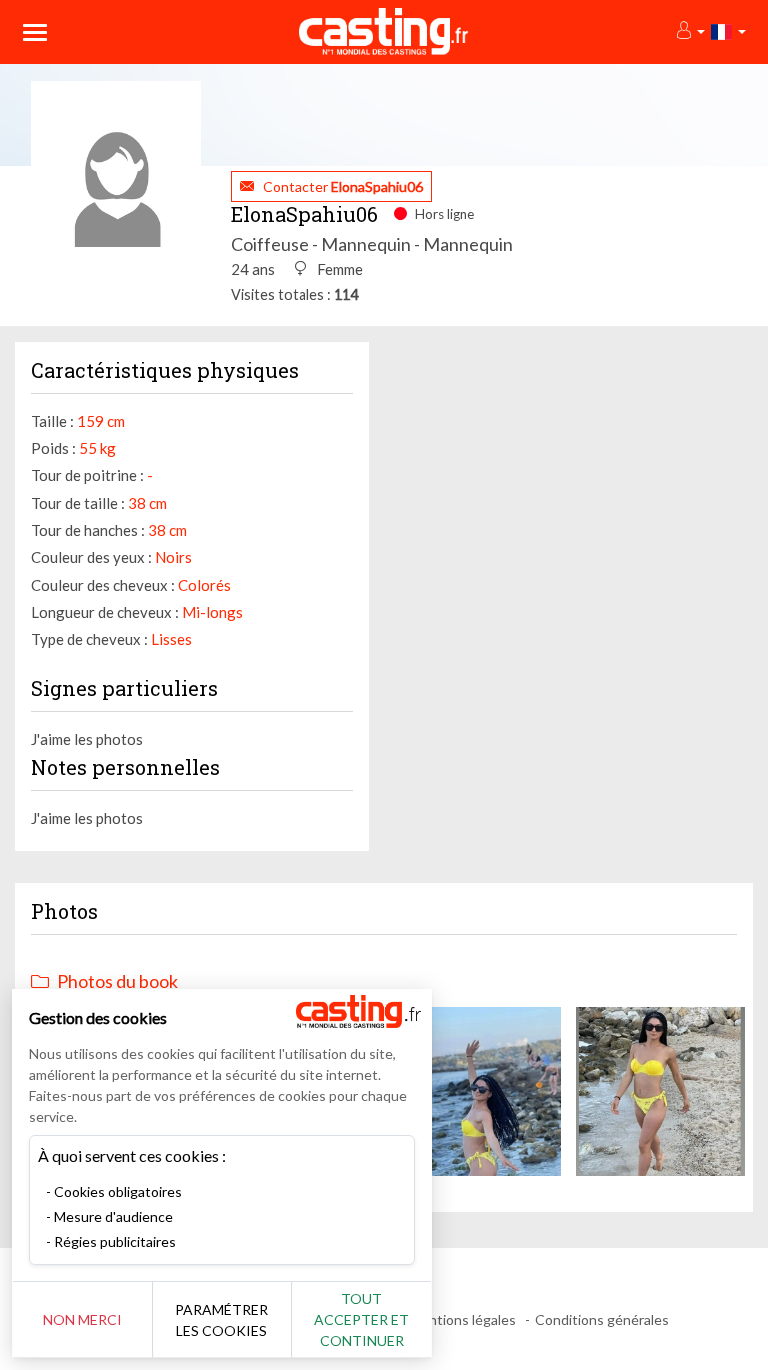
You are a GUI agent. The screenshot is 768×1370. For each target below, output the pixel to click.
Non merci (82, 1319)
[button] (689, 31)
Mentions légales (462, 1319)
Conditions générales (602, 1319)
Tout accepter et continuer (361, 1319)
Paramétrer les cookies (221, 1320)
